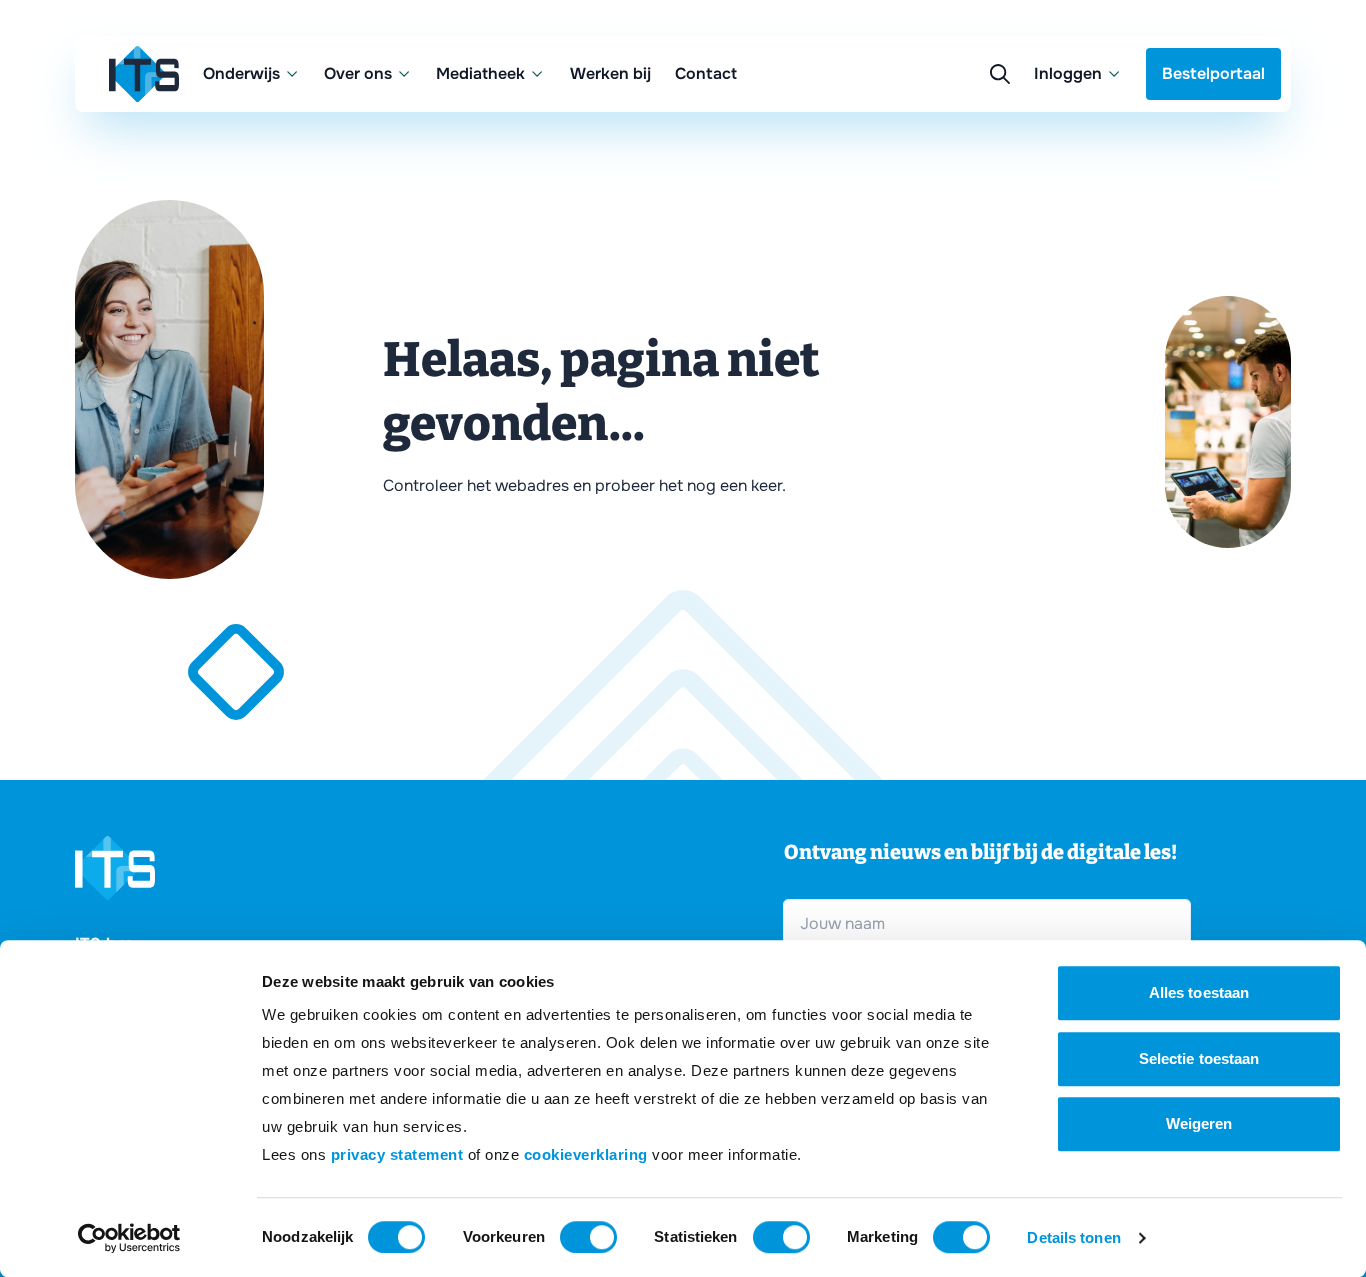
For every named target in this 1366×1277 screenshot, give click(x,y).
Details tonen (1073, 1237)
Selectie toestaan (1199, 1058)
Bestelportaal (1213, 73)
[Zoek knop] (1000, 74)
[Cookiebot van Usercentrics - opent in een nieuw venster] (129, 1238)
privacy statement (397, 1154)
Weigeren (1199, 1123)
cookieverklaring (586, 1154)
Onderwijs (241, 73)
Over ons (358, 73)
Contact (706, 73)
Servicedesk (927, 169)
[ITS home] (144, 74)
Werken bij (610, 73)
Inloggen (1068, 73)
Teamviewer (926, 129)
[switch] (588, 1237)
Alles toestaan (1199, 992)
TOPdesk (915, 209)
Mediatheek (480, 73)
